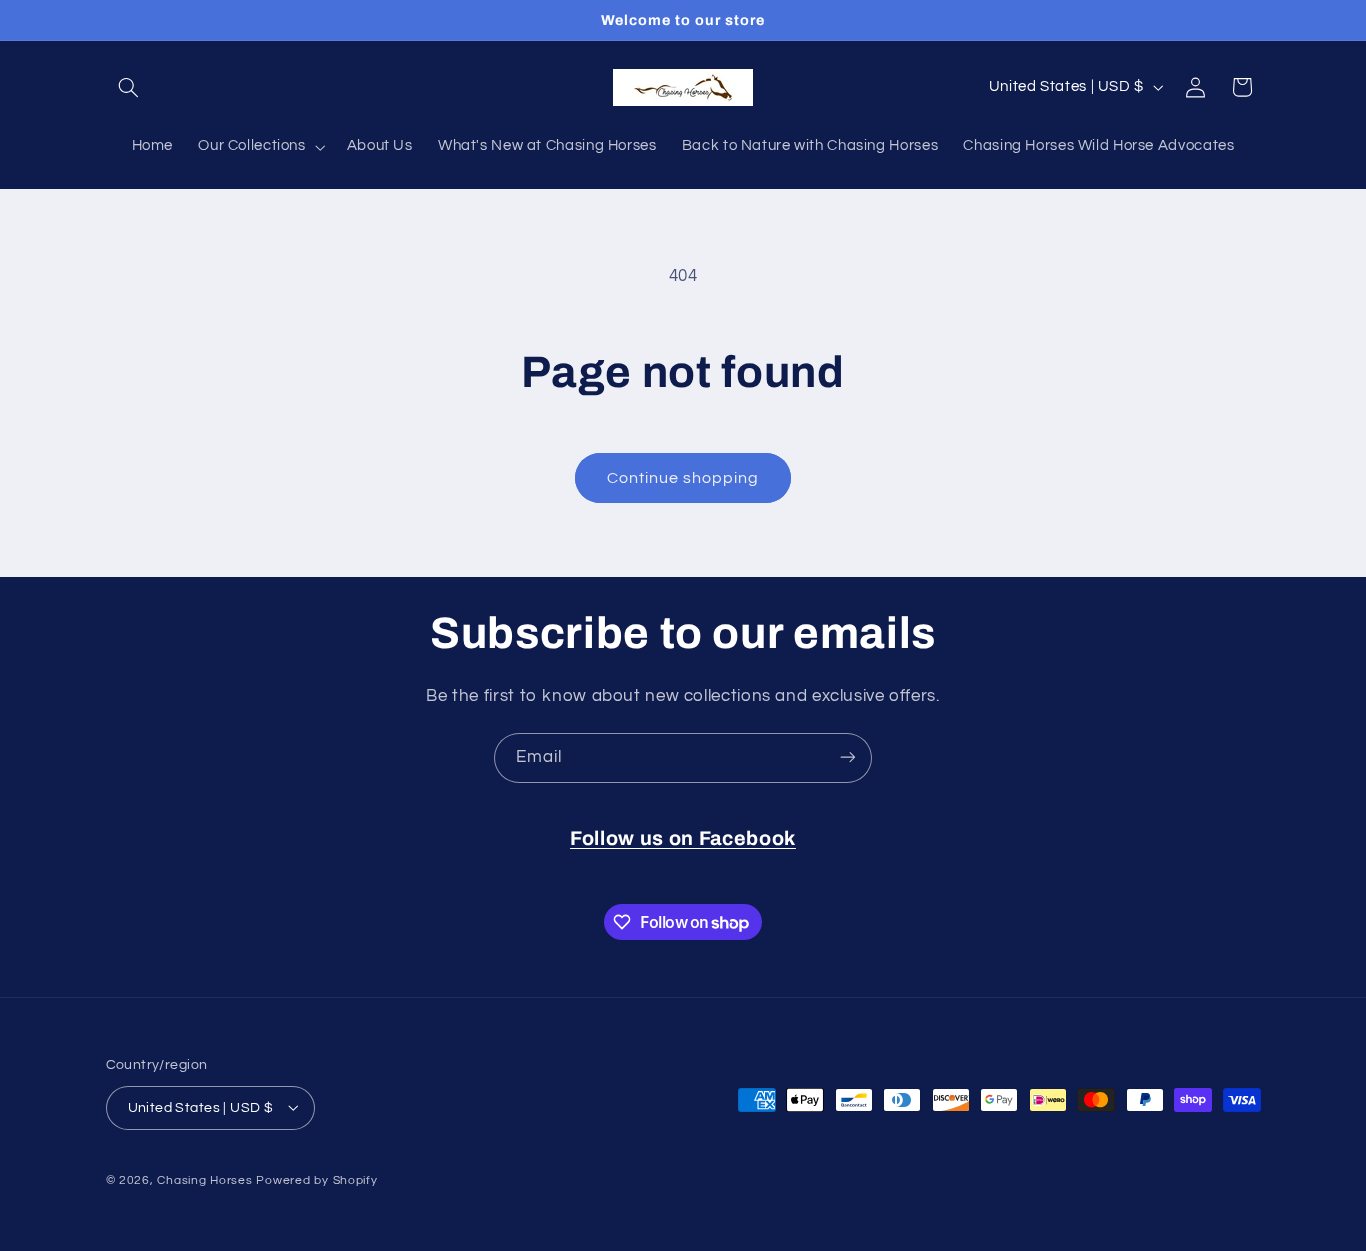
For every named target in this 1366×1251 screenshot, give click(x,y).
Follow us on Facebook (683, 838)
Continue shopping (683, 478)
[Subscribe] (848, 757)
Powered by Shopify (316, 1179)
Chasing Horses (206, 1179)
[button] (129, 87)
